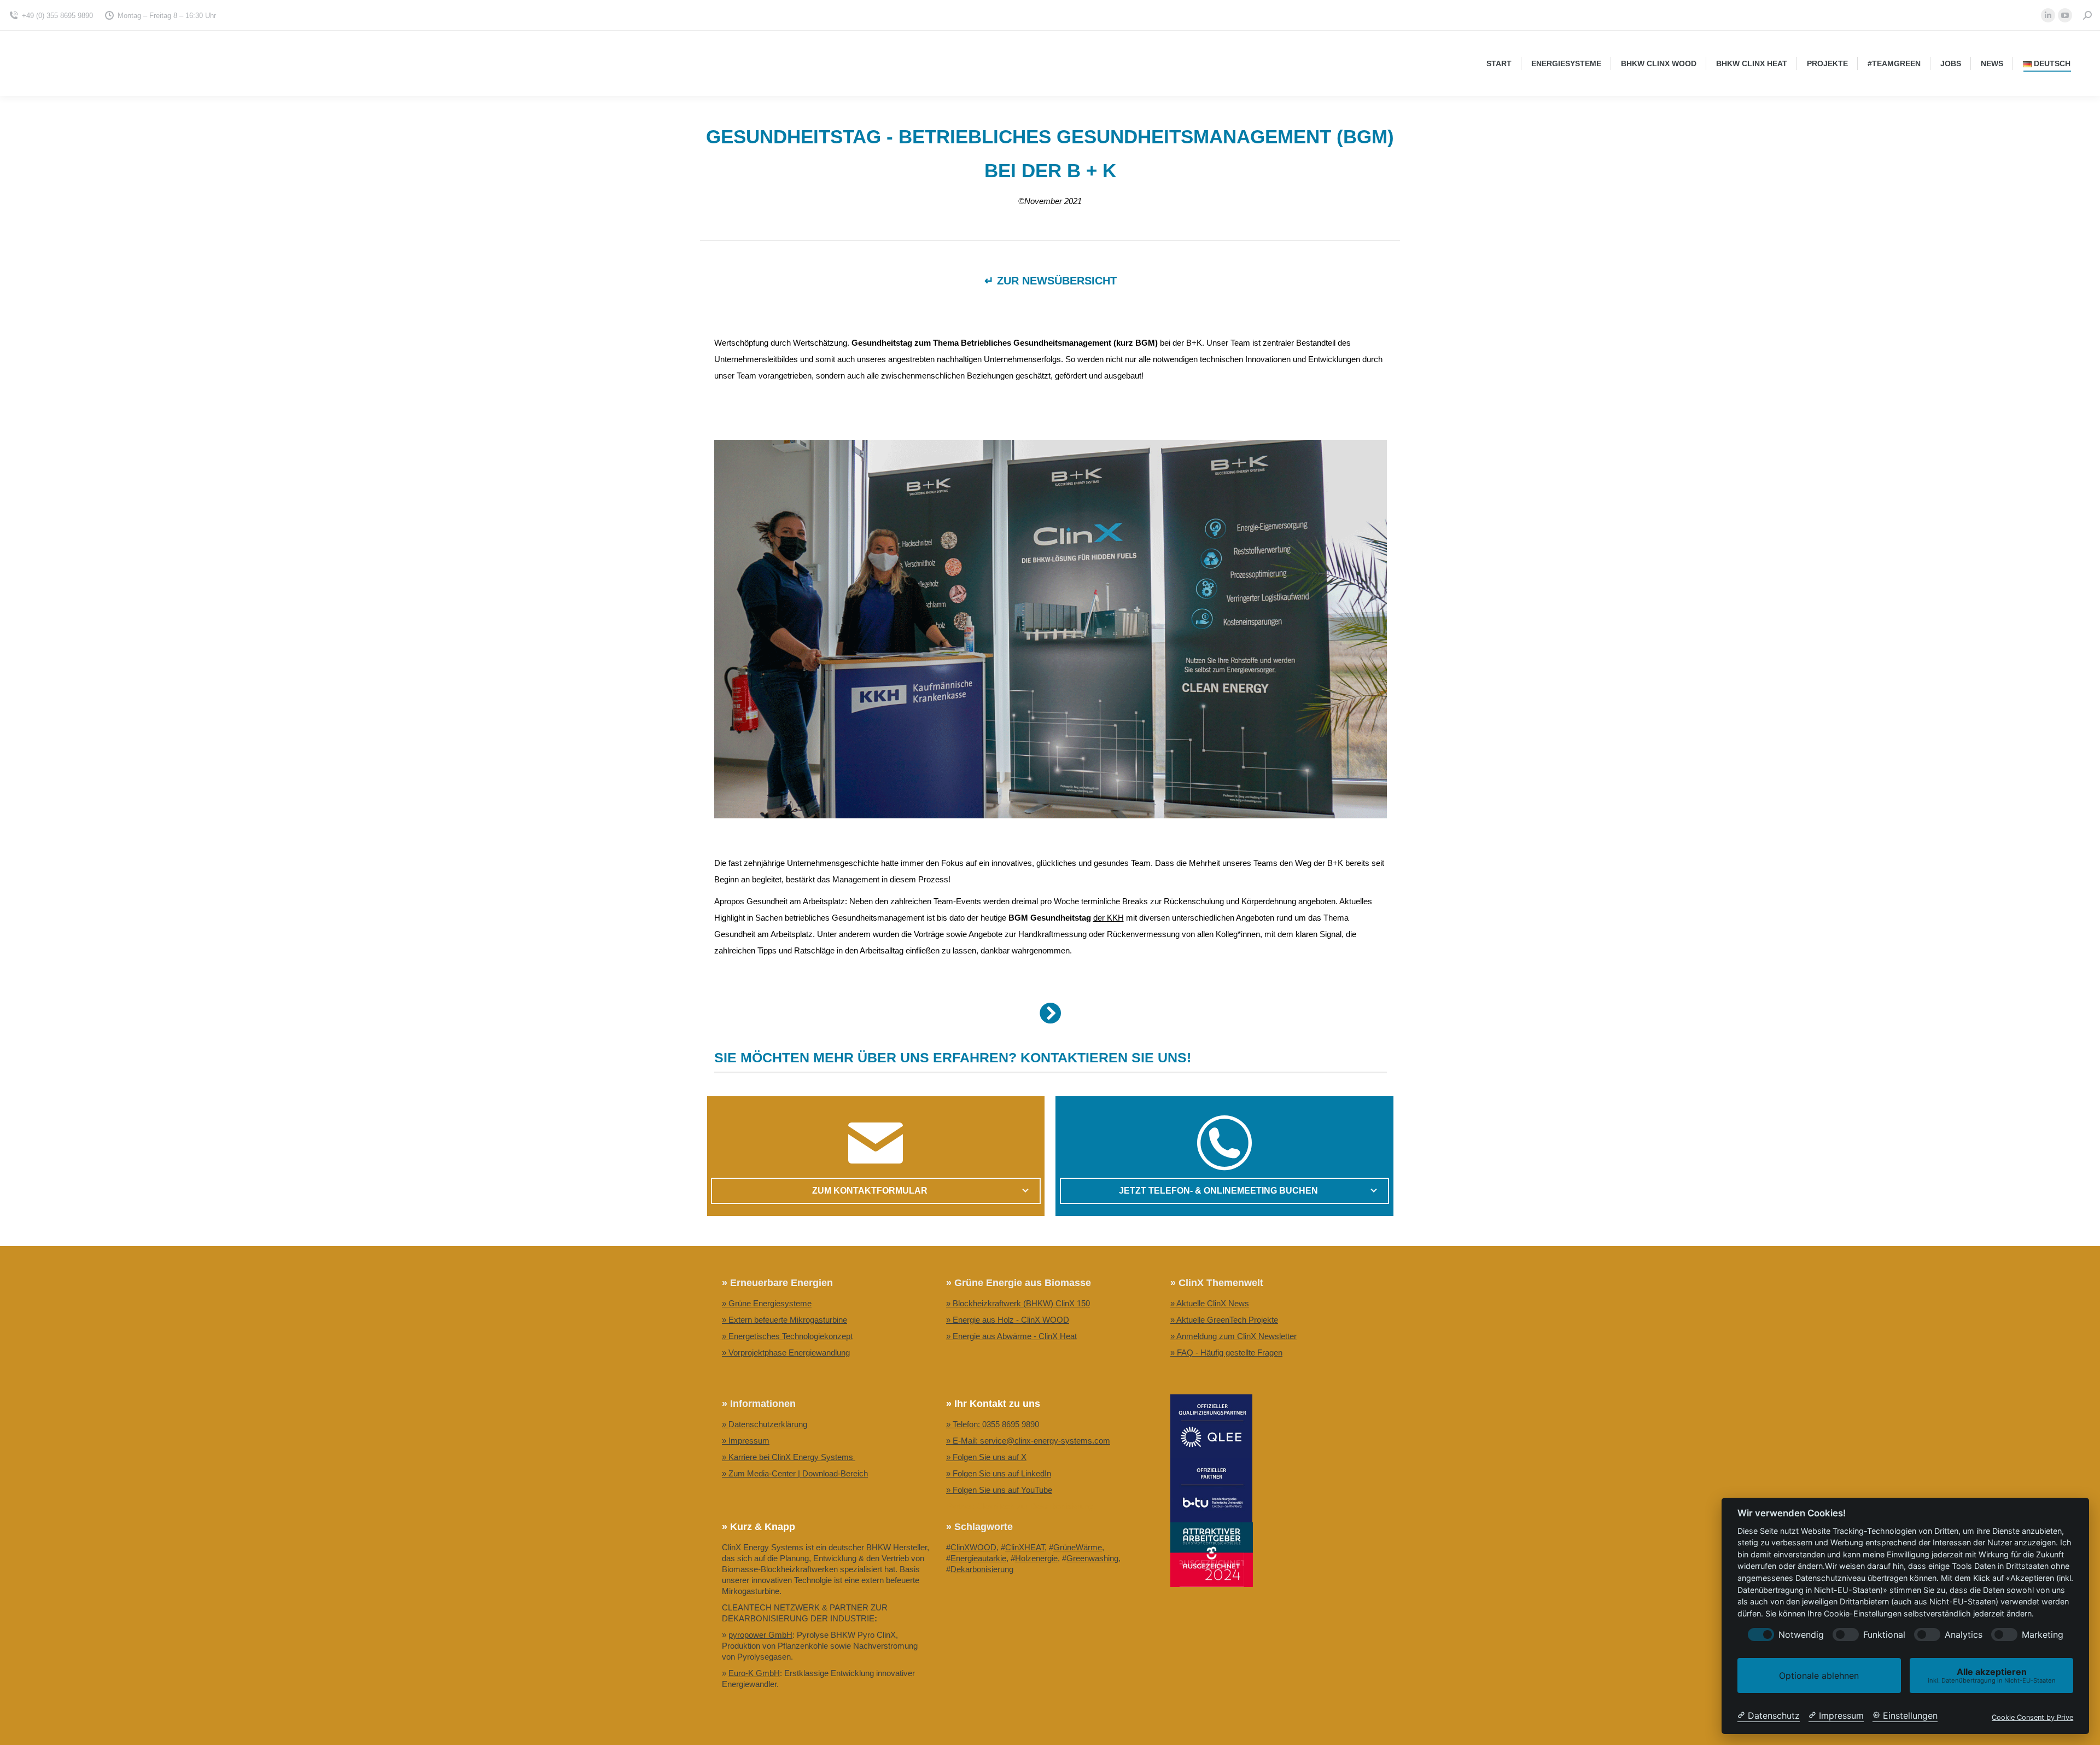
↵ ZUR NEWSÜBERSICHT (1051, 281)
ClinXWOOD (973, 1547)
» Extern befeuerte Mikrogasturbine (784, 1320)
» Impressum (746, 1441)
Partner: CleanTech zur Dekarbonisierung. (1021, 1506)
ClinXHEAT (1025, 1547)
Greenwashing (1092, 1558)
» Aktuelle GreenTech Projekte (1224, 1320)
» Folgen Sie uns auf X (986, 1457)
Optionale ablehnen (1819, 1676)
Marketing (2043, 1635)
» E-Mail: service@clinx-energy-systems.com (1028, 1441)
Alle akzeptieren (1992, 1675)
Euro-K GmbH (754, 1673)
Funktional (1884, 1635)
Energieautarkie (978, 1558)
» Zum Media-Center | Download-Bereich (795, 1473)
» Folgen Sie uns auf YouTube (999, 1490)
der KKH (1109, 918)
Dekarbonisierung (982, 1569)
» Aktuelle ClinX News (1210, 1303)
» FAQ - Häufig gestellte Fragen (1226, 1353)
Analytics (1964, 1635)
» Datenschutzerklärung (765, 1424)
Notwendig (1801, 1635)
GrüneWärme (1078, 1547)
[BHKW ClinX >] (1051, 1014)
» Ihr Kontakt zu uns (993, 1404)
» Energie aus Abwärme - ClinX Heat (1011, 1336)
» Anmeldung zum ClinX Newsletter (1233, 1336)
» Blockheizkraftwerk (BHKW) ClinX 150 (1018, 1303)
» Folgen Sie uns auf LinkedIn (999, 1473)
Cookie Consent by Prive (2032, 1717)
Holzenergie (1036, 1558)
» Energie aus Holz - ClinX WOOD (1008, 1320)
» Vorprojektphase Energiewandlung (786, 1353)
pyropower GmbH (760, 1635)
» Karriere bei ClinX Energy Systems (789, 1457)
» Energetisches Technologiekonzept (787, 1336)
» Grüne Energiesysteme (767, 1303)
